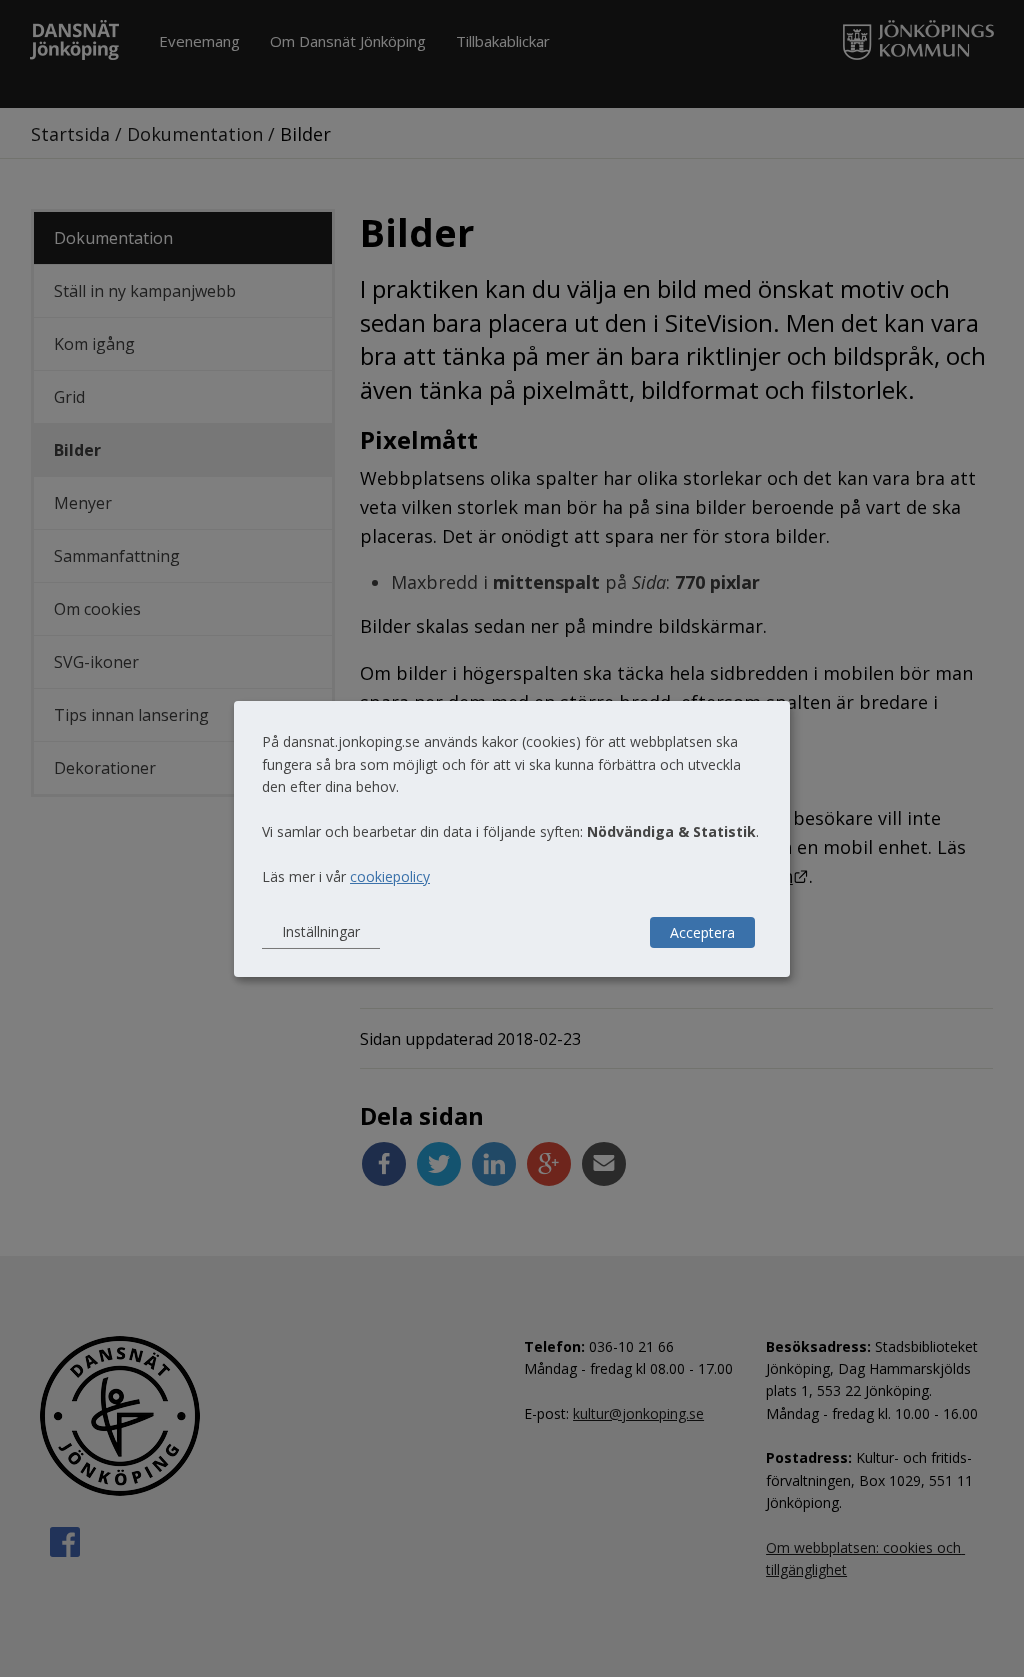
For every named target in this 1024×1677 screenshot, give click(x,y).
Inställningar (321, 931)
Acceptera (702, 932)
